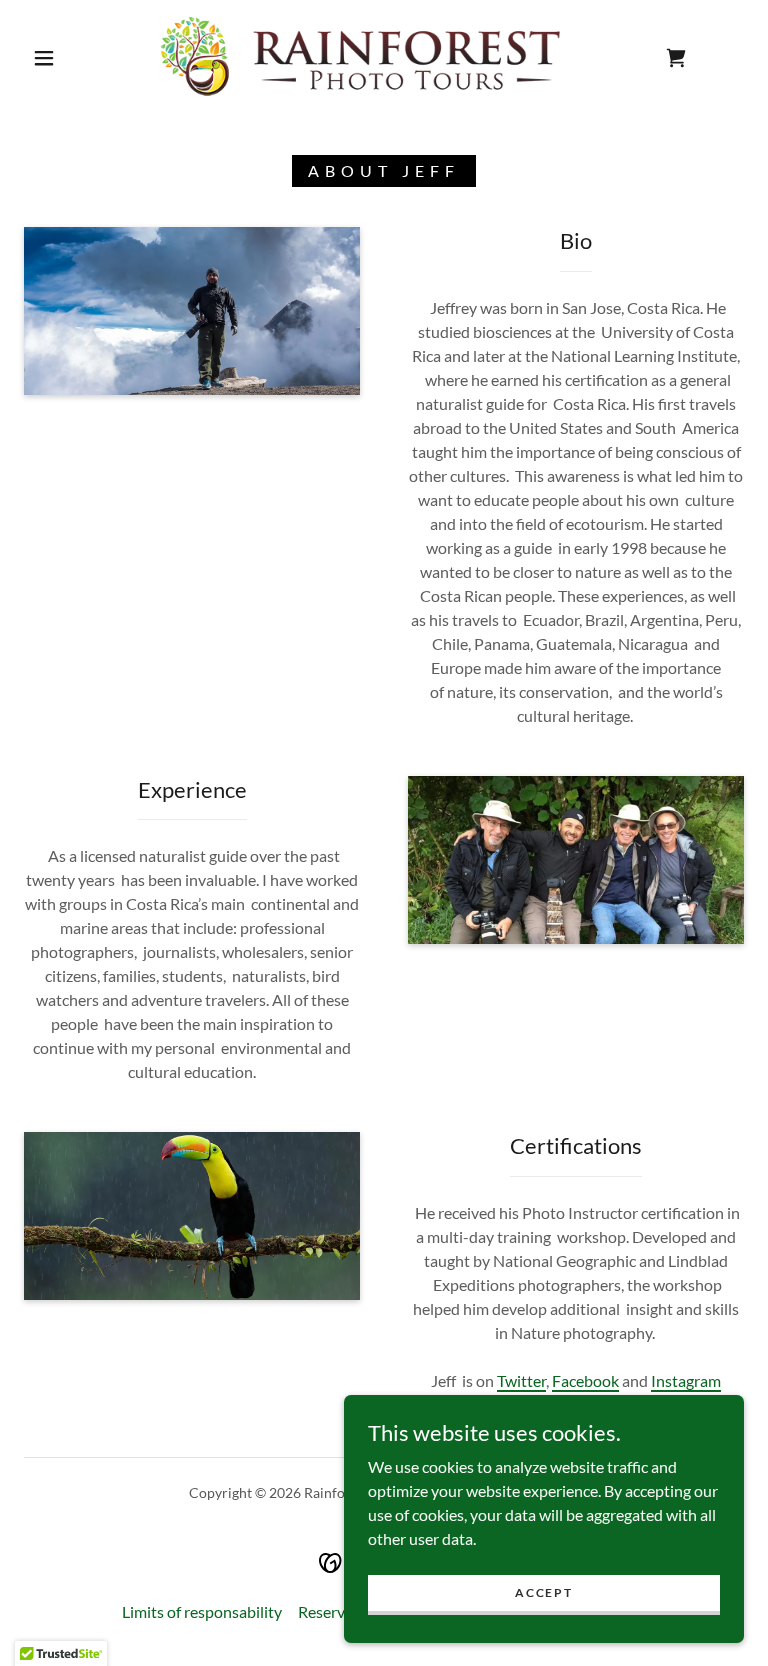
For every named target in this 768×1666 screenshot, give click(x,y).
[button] (44, 58)
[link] (368, 56)
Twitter (521, 1380)
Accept (543, 1592)
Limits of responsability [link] (202, 1611)
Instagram (686, 1380)
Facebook (585, 1380)
